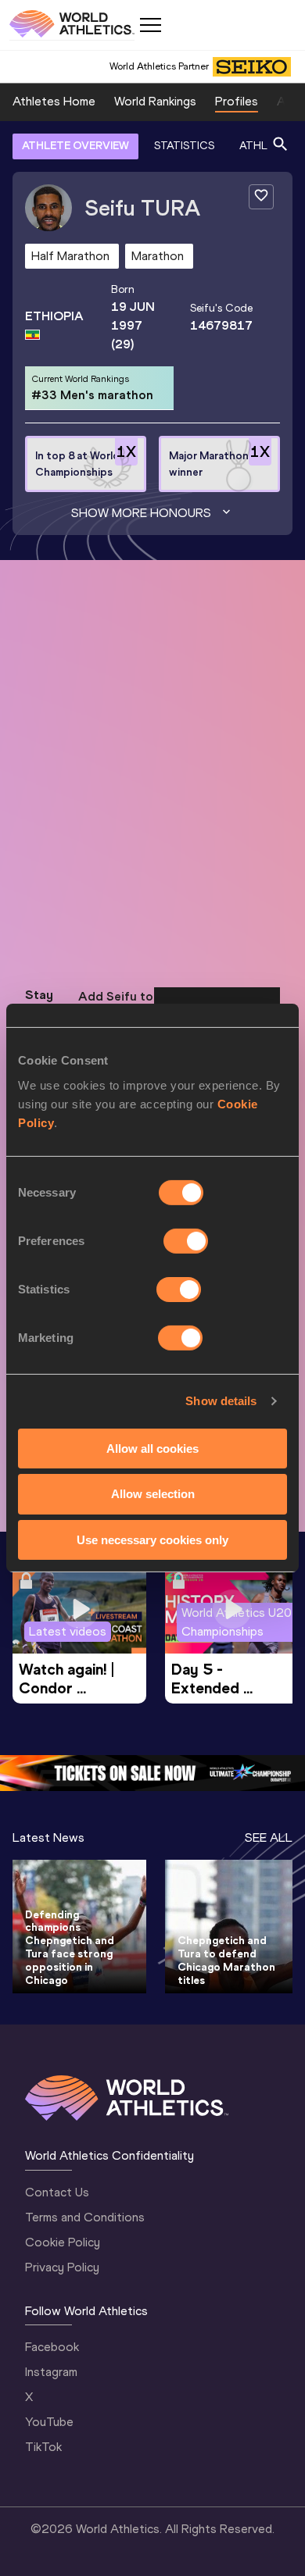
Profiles (237, 101)
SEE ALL (269, 1837)
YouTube (49, 2422)
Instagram (51, 2372)
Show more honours (141, 513)
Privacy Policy (62, 2267)
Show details (221, 1401)
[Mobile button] (150, 25)
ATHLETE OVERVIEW (75, 146)
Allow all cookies (152, 1448)
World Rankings (155, 101)
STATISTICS (184, 146)
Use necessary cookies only (152, 1540)
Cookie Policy (63, 2242)
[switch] (186, 1240)
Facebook (52, 2347)
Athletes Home (54, 101)
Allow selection (153, 1494)
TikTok (43, 2447)
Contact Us (57, 2192)
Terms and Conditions (85, 2217)
